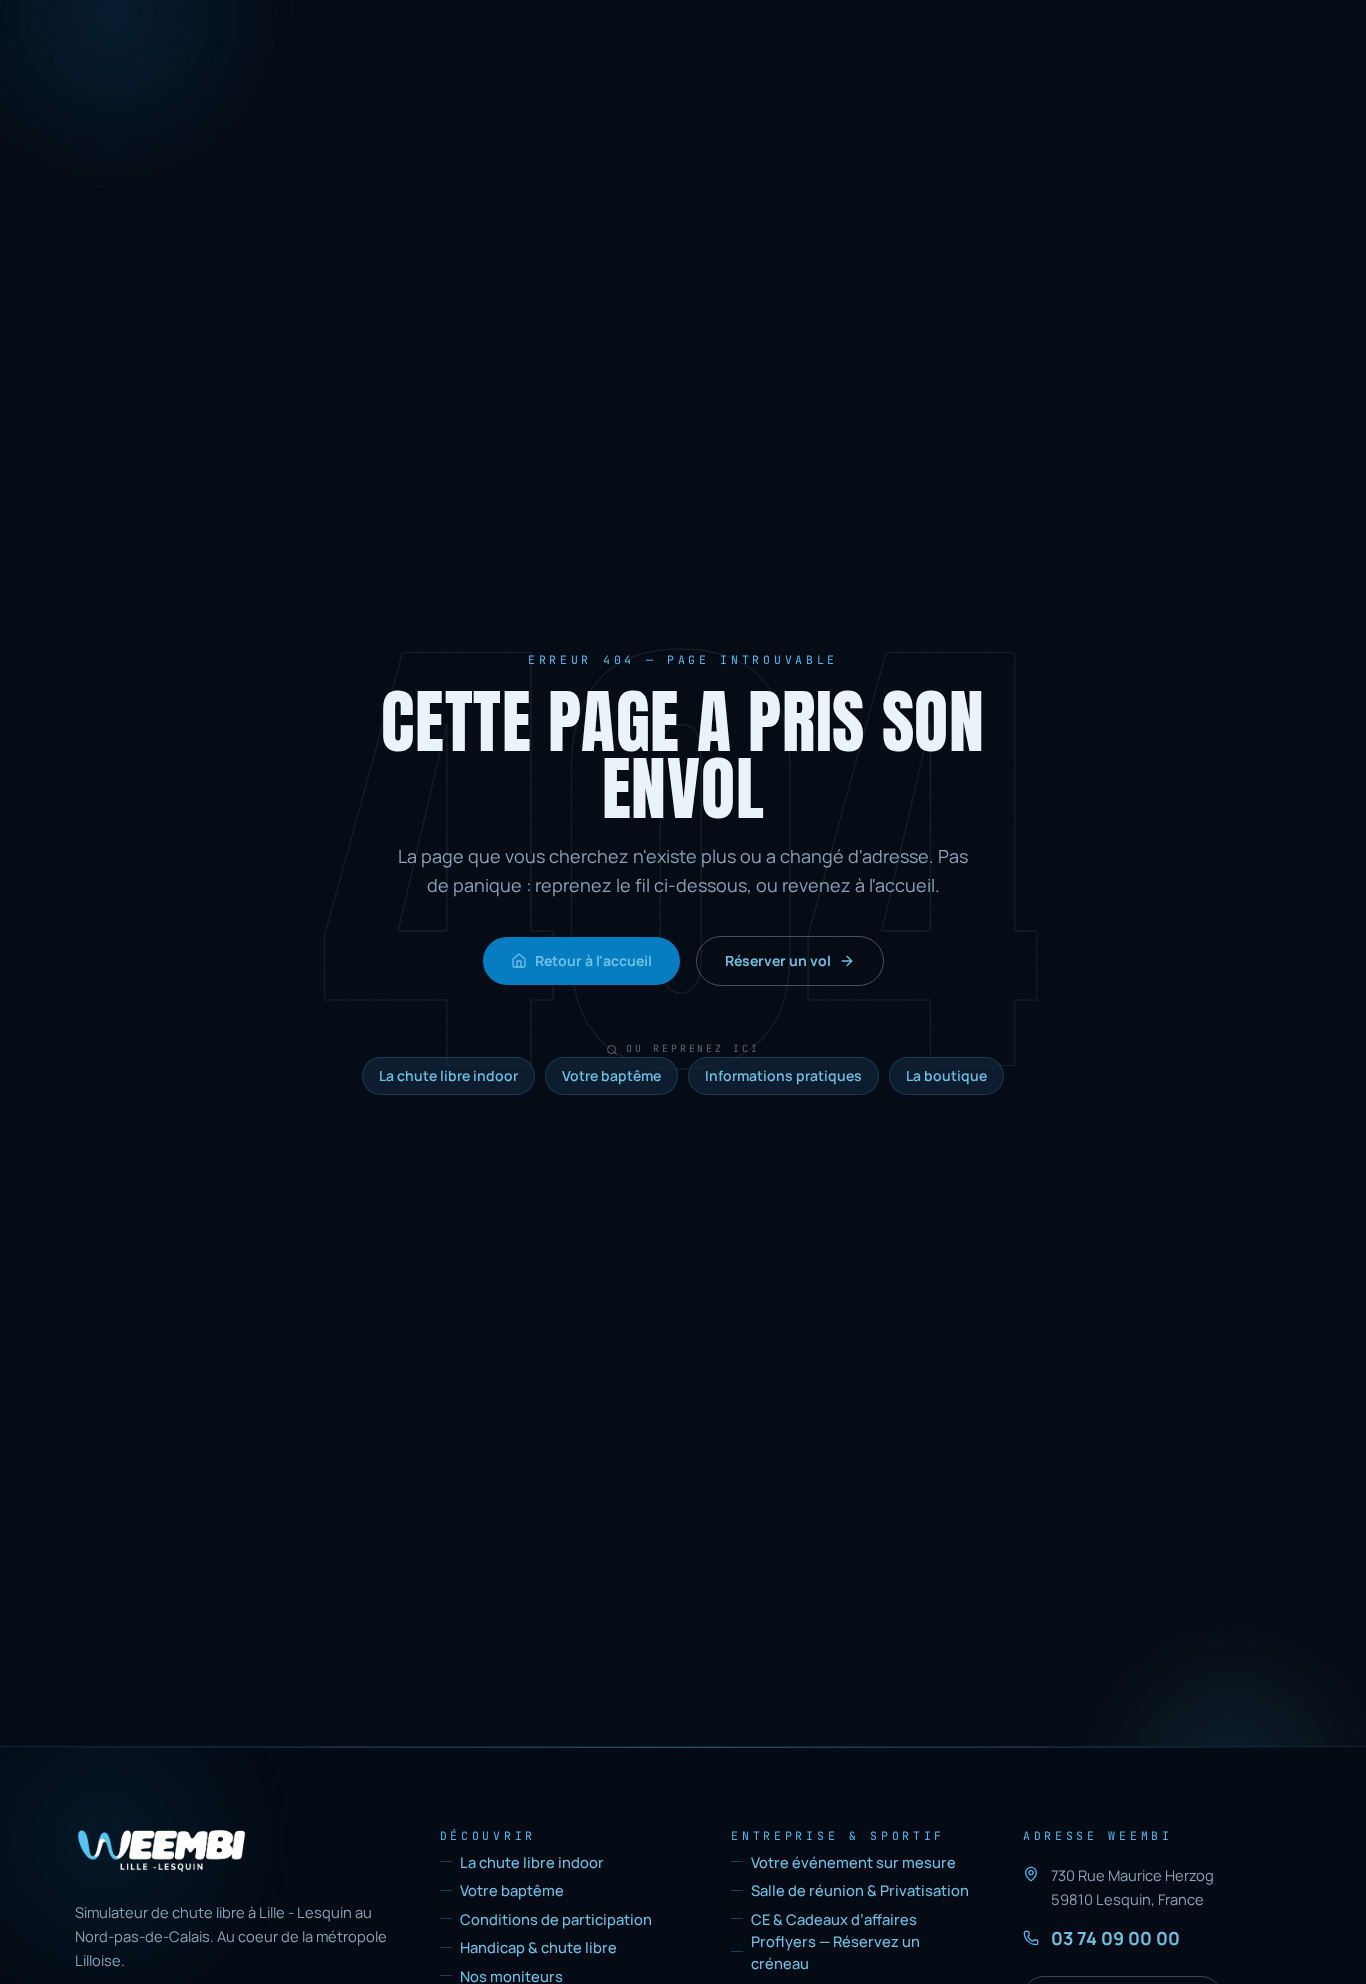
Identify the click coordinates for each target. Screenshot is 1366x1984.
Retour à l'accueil (593, 960)
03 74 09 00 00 (1115, 1938)
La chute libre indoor (448, 1075)
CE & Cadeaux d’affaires (834, 1919)
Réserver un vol (778, 960)
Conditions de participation (556, 1919)
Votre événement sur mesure (853, 1862)
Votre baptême (611, 1075)
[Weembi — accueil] (161, 1851)
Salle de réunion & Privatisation (860, 1890)
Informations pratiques (783, 1075)
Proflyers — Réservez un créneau (835, 1952)
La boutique (946, 1075)
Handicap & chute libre (538, 1947)
